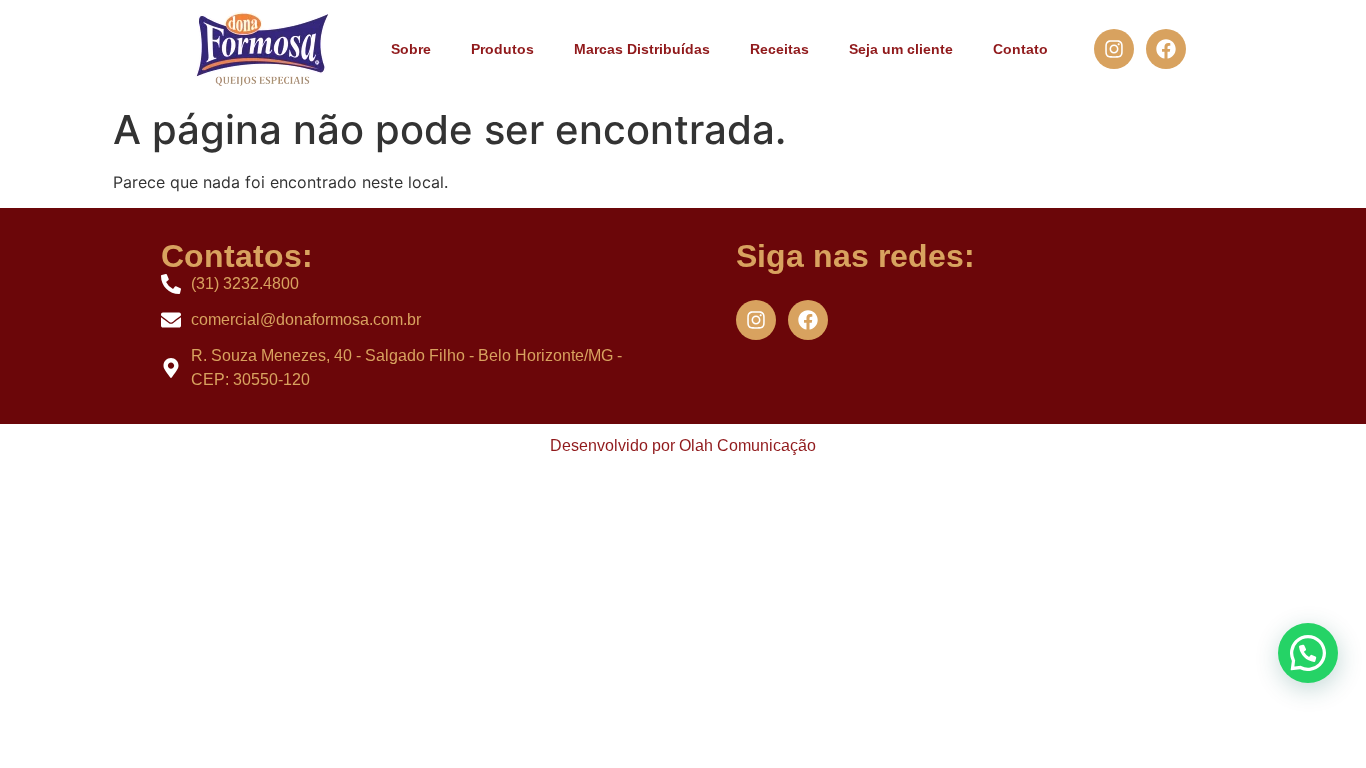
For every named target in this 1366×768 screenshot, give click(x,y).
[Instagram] (1114, 49)
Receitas (779, 49)
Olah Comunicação (747, 445)
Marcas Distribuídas (642, 49)
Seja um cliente (901, 49)
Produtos (502, 49)
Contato (1020, 49)
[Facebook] (1166, 49)
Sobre (411, 49)
